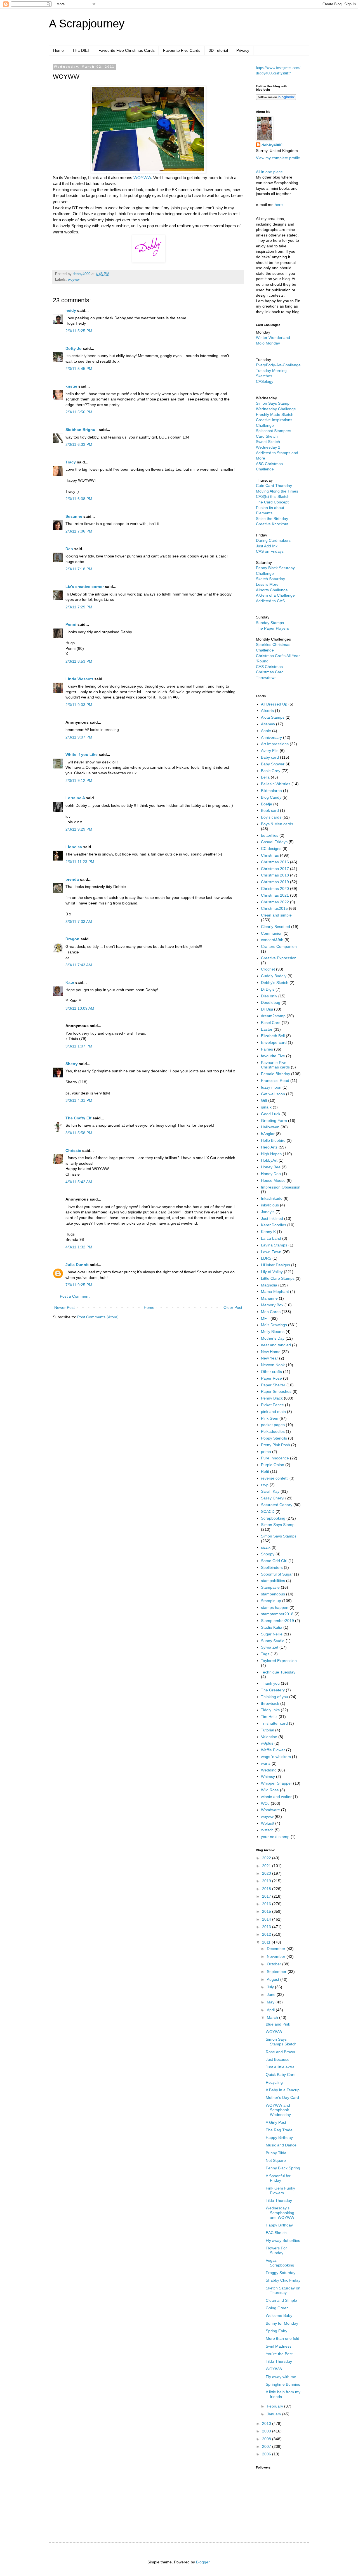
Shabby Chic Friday (283, 2280)
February (275, 2406)
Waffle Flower (273, 1750)
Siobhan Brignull (82, 430)
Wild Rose (270, 1790)
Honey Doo (271, 1174)
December (277, 1949)
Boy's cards (271, 817)
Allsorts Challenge (272, 590)
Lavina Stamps (274, 1245)
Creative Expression (279, 958)
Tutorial (268, 1730)
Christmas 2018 (275, 875)
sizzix (266, 1547)
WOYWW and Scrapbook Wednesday (278, 2110)
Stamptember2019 (277, 1621)
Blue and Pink (278, 2024)
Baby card (270, 757)
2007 (267, 2446)
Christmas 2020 (275, 889)
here (279, 205)
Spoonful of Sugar (277, 1574)
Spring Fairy (276, 2331)
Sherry (72, 1064)
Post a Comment (75, 1296)
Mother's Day (273, 1338)
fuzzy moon (271, 1087)
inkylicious (270, 1205)
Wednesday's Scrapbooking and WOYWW (280, 2213)
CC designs (271, 848)
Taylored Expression (279, 1661)
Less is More (267, 584)
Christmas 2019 (275, 882)
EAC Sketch (276, 2233)
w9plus (267, 1743)
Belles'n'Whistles (276, 784)
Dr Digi (267, 1009)
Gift (264, 1100)
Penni (71, 624)
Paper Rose (271, 1378)
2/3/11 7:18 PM (79, 569)
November (277, 1956)
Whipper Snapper (276, 1783)
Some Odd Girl (274, 1561)
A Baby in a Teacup (283, 2090)
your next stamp (275, 1837)
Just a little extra (280, 2067)
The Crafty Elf (78, 1118)
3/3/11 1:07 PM (79, 1046)
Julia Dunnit (77, 1265)
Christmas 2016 (275, 862)
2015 (267, 1911)
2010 (267, 2423)
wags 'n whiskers (276, 1757)
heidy (71, 310)
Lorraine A (75, 798)
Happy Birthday (279, 2137)
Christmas (270, 855)
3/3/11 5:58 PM (79, 1133)
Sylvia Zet (270, 1647)
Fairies (267, 1049)
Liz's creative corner (85, 587)
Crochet (268, 969)
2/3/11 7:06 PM (79, 531)
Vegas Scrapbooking (280, 2263)
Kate (70, 982)
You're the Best (279, 2354)
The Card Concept (272, 502)
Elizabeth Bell (273, 1036)
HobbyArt (269, 1160)
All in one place (269, 172)
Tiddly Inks (270, 1710)
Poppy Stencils (274, 1438)
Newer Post (64, 1307)
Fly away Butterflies (283, 2240)
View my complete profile (278, 158)
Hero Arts (269, 1147)
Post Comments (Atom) (98, 1317)
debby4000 (272, 145)
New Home (271, 1352)
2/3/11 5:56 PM (79, 412)
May (271, 2002)
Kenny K (268, 1232)
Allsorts (267, 711)
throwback (270, 1703)
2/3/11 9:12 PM (79, 780)
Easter (267, 1029)
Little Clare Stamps (278, 1278)
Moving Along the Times (277, 491)
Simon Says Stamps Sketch (281, 2042)
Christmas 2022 (275, 902)
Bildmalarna (271, 791)
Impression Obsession (281, 1187)
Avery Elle (270, 751)
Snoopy (268, 1554)
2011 (267, 1942)
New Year (269, 1358)
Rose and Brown (280, 2052)
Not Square (276, 2160)
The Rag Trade (279, 2130)
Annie (266, 731)
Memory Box (272, 1305)
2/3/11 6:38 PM (79, 499)
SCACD (268, 1511)
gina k (266, 1107)
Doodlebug (271, 1002)
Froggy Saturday (281, 2273)
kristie (71, 386)
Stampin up (271, 1601)
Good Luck (271, 1114)
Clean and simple (276, 915)
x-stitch (267, 1830)
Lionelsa (74, 847)
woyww (74, 280)
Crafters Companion (279, 946)
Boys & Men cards (277, 824)
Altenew (268, 724)
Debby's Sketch (275, 983)
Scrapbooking (273, 1518)
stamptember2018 (277, 1614)
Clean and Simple (281, 2300)
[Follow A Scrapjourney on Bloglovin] (276, 99)
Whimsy (268, 1776)
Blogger (203, 2562)
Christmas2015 (274, 908)
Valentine (269, 1737)
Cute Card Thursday (274, 486)
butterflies (270, 835)
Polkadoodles (273, 1431)
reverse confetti (275, 1478)
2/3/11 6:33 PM (79, 444)
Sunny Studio (273, 1641)
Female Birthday (275, 1074)
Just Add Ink (267, 546)
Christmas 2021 (275, 895)
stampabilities (273, 1581)
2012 (267, 1934)
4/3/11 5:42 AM (79, 1182)
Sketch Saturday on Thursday (283, 2290)
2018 (267, 1889)
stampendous (273, 1594)
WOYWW (142, 178)
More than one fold (282, 2338)
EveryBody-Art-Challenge (278, 365)
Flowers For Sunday (276, 2250)
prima (266, 1452)
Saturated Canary (277, 1505)
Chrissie (73, 1150)
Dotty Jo (74, 348)
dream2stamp (273, 1016)
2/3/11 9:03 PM (79, 705)
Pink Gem (270, 1418)
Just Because (278, 2059)
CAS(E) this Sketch (273, 496)
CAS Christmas (269, 667)
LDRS (266, 1258)
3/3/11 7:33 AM (79, 922)
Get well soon (273, 1094)
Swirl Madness (279, 2346)
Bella (265, 777)
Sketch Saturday (270, 579)
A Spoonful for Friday (278, 2178)
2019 (267, 1881)
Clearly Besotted (275, 927)
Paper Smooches (276, 1391)
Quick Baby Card (281, 2075)
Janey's (268, 1212)
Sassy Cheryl (273, 1498)
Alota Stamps (273, 717)
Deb (69, 549)
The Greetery (273, 1690)
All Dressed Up (274, 704)
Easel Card (271, 1023)
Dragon (72, 939)
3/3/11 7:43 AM (79, 965)
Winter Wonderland (273, 337)
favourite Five (273, 1056)
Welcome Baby (279, 2315)
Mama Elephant (275, 1291)
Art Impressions (275, 744)
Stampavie (270, 1587)
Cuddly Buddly (274, 976)
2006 (267, 2454)
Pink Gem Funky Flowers (280, 2191)
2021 (267, 1866)
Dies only (269, 996)
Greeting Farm (274, 1121)
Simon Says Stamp (278, 1525)
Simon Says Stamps (279, 1536)
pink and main (273, 1412)
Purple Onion (273, 1465)
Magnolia (269, 1285)
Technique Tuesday (278, 1672)
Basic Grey (271, 771)
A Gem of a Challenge (275, 595)
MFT (265, 1318)
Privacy (243, 50)
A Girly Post (276, 2122)
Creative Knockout (272, 524)
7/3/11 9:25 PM (79, 1285)
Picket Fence (272, 1405)
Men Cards (271, 1312)
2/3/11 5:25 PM (79, 331)
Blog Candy (271, 797)
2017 (267, 1896)
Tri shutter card (274, 1723)
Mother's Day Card (282, 2097)
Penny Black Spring (283, 2168)
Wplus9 (268, 1823)
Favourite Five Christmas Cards (127, 50)
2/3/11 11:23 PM (80, 862)
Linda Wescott (79, 679)
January (275, 2414)
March (273, 2017)
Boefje (267, 804)
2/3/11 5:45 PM (79, 369)
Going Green (277, 2308)
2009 (267, 2431)
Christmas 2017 (275, 869)
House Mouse (273, 1180)
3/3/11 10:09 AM (80, 1008)
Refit (265, 1471)
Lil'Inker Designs (275, 1265)
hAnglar (268, 1134)
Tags (265, 1654)
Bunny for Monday (282, 2323)
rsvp (265, 1485)
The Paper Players (272, 628)
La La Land (271, 1238)
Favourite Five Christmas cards (275, 1065)
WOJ (265, 1803)
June (272, 1994)
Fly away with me (281, 2377)
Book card (270, 810)
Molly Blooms (273, 1332)
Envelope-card (274, 1042)
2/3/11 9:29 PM (79, 829)
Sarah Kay (270, 1491)
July (271, 1987)
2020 (267, 1873)
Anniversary (271, 737)
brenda (72, 879)
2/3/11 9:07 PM (79, 737)
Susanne (74, 516)
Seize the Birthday (272, 519)
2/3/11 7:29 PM (79, 607)
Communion (272, 933)
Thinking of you (275, 1697)
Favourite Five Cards (182, 50)
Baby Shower (273, 764)
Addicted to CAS (270, 601)
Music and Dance (281, 2145)
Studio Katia (272, 1627)
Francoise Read (275, 1080)
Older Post (233, 1307)
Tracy (71, 462)
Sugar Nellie (272, 1634)
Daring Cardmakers (273, 540)
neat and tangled (276, 1345)
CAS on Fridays (270, 551)
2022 (267, 1858)
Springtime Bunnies (283, 2384)
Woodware (270, 1810)
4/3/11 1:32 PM (79, 1247)
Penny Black (272, 1398)
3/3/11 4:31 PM (79, 1100)
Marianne (269, 1298)
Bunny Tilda (276, 2153)
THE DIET (81, 50)
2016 (267, 1904)
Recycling (274, 2082)
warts (266, 1763)
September (277, 1972)
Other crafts (271, 1372)
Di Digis (268, 989)
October (275, 1964)
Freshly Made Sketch (275, 414)
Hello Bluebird (273, 1140)
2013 (267, 1927)
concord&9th (272, 940)
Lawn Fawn (271, 1252)
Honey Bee (271, 1167)
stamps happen (275, 1607)
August (274, 1979)
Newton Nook (273, 1365)
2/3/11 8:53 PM (79, 661)
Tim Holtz (269, 1717)
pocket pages (273, 1425)
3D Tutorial (218, 50)
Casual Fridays (274, 842)
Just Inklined (272, 1218)
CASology (265, 381)
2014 (267, 1919)
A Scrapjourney (87, 24)
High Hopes (271, 1154)
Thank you (270, 1683)
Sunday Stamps (270, 623)
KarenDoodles (274, 1225)
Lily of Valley (272, 1272)
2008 (267, 2439)
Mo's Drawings (274, 1325)
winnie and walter (276, 1797)
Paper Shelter (273, 1385)
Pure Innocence (275, 1458)
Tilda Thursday (279, 2200)
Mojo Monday (268, 343)
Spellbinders (272, 1567)
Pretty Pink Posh (275, 1445)
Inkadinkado (272, 1198)
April (271, 2010)
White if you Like (82, 754)
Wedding (269, 1770)
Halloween (270, 1127)
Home (58, 50)
